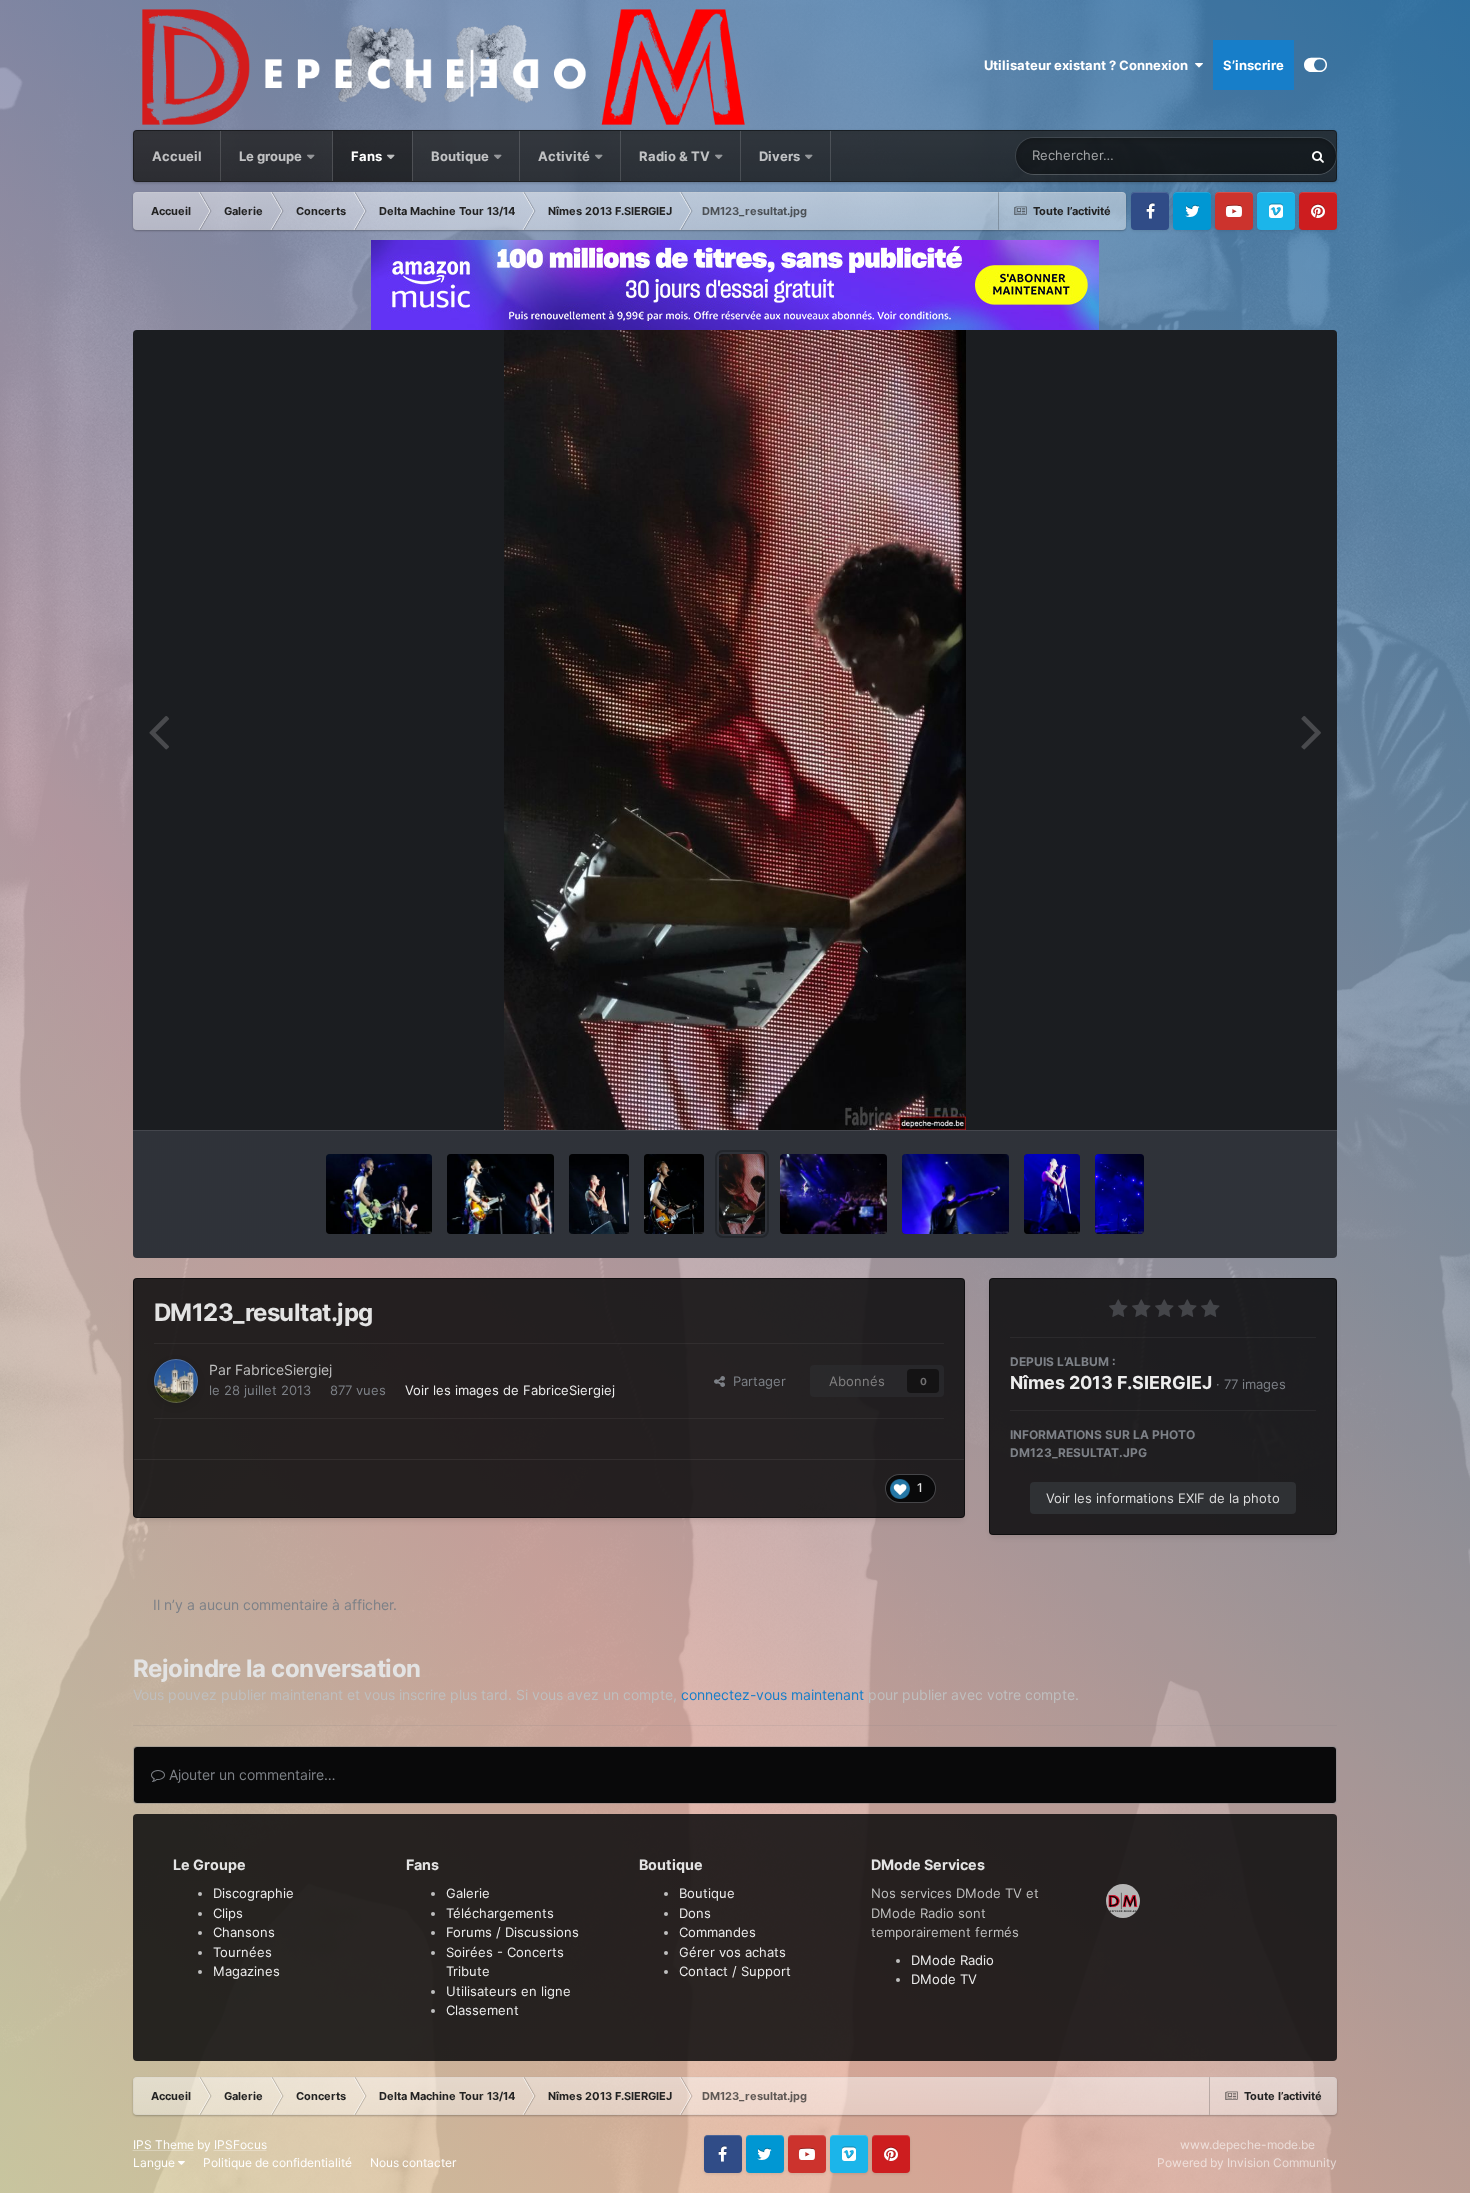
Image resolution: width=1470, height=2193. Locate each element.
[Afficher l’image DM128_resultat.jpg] (379, 1194)
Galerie (468, 1893)
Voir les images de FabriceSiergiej (510, 1390)
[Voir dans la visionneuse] (735, 730)
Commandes (717, 1932)
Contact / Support (735, 1971)
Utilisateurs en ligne (508, 1991)
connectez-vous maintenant (772, 1694)
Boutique (460, 156)
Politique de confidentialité (277, 2162)
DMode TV (944, 1979)
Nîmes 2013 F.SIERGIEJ (1111, 1382)
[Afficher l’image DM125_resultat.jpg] (599, 1194)
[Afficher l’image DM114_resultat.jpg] (1119, 1194)
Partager (755, 1381)
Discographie (253, 1893)
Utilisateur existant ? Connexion (1089, 65)
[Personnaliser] (1315, 65)
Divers (781, 156)
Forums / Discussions (512, 1932)
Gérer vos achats (732, 1952)
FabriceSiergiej (283, 1369)
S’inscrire (1253, 65)
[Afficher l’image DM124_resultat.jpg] (674, 1194)
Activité (564, 156)
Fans (368, 156)
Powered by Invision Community (1247, 2162)
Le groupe (272, 156)
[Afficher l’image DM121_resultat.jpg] (833, 1194)
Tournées (242, 1952)
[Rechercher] (1318, 156)
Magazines (246, 1971)
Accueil (177, 156)
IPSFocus (240, 2144)
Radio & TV (676, 156)
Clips (228, 1913)
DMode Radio (952, 1960)
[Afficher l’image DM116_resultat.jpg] (1052, 1194)
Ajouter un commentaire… (250, 1774)
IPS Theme (163, 2144)
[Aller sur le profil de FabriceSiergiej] (176, 1381)
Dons (695, 1913)
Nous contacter (413, 2162)
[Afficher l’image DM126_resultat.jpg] (500, 1194)
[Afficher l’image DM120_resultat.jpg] (955, 1194)
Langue (155, 2162)
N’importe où (1238, 155)
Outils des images (1236, 1094)
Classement (482, 2010)
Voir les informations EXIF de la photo (1163, 1498)
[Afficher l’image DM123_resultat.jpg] (742, 1194)
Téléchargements (500, 1913)
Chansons (244, 1932)
